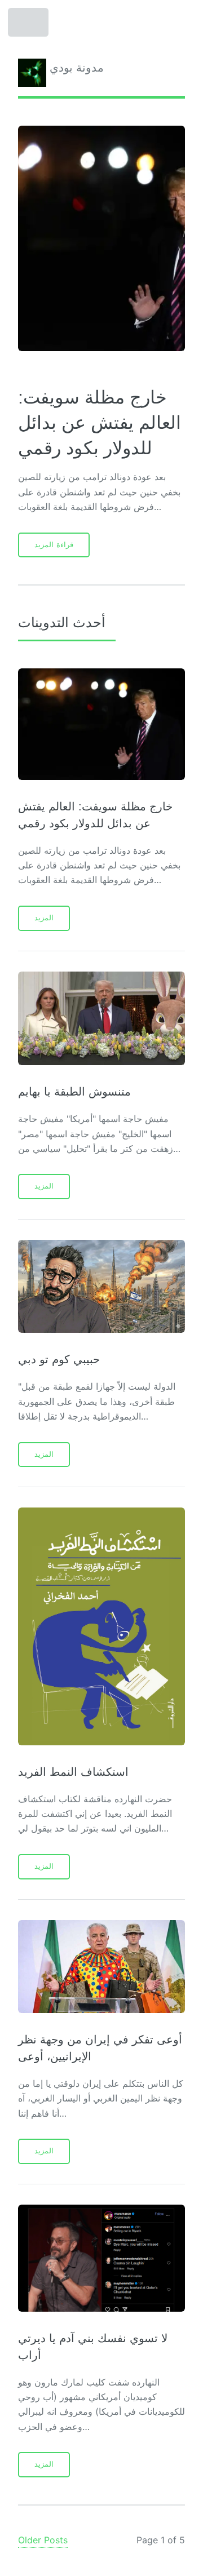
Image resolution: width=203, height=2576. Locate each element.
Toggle (29, 25)
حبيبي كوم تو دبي (59, 1359)
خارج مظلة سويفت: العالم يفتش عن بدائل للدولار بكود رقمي (100, 423)
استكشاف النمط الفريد (73, 1772)
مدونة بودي (75, 68)
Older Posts (43, 2540)
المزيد (44, 918)
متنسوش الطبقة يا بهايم (74, 1092)
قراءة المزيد (54, 545)
